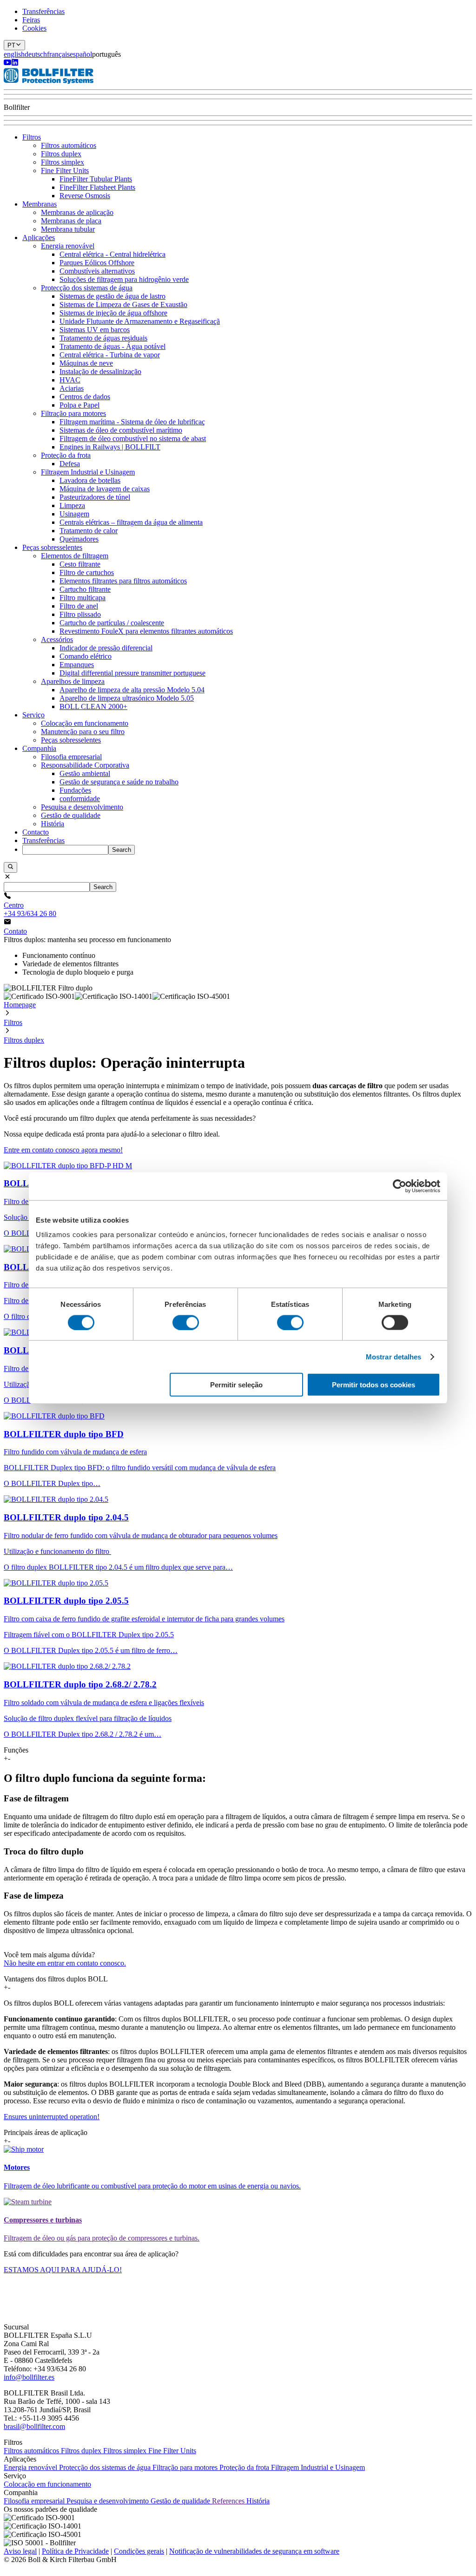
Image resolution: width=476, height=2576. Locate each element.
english (14, 54)
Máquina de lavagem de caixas (105, 489)
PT (11, 45)
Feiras (31, 20)
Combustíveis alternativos (97, 271)
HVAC (70, 380)
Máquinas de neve (86, 363)
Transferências (43, 11)
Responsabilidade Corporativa (85, 765)
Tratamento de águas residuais (103, 338)
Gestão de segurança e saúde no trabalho (119, 782)
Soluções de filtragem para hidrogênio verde (124, 279)
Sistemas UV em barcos (95, 330)
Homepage (20, 1005)
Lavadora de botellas (90, 480)
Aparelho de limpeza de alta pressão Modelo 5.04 (132, 690)
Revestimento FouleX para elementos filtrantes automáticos (146, 631)
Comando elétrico (86, 656)
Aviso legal (20, 2551)
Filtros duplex (61, 154)
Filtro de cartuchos (87, 572)
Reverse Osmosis (85, 196)
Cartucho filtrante (85, 589)
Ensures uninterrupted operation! (52, 2117)
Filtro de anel (79, 606)
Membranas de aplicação (77, 212)
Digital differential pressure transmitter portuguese (132, 673)
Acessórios (57, 639)
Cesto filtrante (80, 564)
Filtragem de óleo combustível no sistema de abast (133, 438)
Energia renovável (68, 246)
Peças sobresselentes (52, 547)
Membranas (40, 204)
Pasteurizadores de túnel (95, 497)
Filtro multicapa (83, 598)
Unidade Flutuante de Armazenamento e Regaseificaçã (140, 321)
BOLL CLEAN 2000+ (93, 706)
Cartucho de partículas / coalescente (112, 623)
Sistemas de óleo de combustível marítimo (121, 430)
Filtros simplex (63, 162)
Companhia (39, 748)
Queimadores (79, 539)
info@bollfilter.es (29, 2377)
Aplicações (39, 238)
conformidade (80, 799)
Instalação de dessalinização (100, 371)
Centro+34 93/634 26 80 (30, 909)
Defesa (70, 464)
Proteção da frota (66, 455)
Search (122, 850)
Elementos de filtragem (75, 556)
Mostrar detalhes (394, 1356)
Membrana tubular (68, 229)
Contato (15, 931)
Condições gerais (139, 2551)
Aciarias (72, 388)
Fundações (75, 790)
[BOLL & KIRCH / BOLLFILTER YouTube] (7, 64)
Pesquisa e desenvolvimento (82, 807)
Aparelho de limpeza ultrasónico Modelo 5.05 (127, 698)
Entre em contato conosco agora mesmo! (63, 1150)
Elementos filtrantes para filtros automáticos (123, 581)
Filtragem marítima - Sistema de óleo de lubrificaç (132, 422)
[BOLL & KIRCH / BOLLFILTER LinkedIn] (15, 64)
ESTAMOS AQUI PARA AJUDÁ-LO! (63, 2270)
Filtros (32, 137)
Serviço (33, 715)
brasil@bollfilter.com (34, 2426)
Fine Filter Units (65, 171)
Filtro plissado (80, 614)
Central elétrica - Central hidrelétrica (112, 254)
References (229, 2501)
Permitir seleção (236, 1385)
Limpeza (72, 505)
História (53, 824)
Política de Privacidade (75, 2551)
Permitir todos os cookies (374, 1385)
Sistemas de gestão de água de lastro (112, 296)
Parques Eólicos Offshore (97, 263)
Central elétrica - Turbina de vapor (110, 355)
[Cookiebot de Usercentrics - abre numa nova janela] (400, 1186)
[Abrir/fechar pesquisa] (10, 867)
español (81, 54)
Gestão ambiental (85, 773)
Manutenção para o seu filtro (83, 732)
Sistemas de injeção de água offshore (113, 313)
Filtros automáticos (69, 145)
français (58, 54)
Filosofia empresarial (71, 757)
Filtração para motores (73, 413)
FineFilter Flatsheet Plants (97, 187)
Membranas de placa (71, 221)
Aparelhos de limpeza (73, 681)
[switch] (186, 1322)
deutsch (36, 54)
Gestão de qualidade (71, 815)
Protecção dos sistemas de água (87, 288)
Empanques (77, 665)
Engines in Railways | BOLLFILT (110, 447)
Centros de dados (85, 397)
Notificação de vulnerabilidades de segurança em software (254, 2551)
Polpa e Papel (79, 405)
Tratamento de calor (89, 531)
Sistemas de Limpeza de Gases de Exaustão (123, 304)
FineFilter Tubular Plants (96, 179)
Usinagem (74, 514)
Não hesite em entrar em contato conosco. (65, 1963)
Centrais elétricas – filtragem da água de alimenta (131, 522)
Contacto (36, 832)
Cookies (34, 28)
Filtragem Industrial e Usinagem (88, 472)
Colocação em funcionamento (85, 723)
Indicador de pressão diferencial (106, 648)
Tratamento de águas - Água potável (112, 346)
